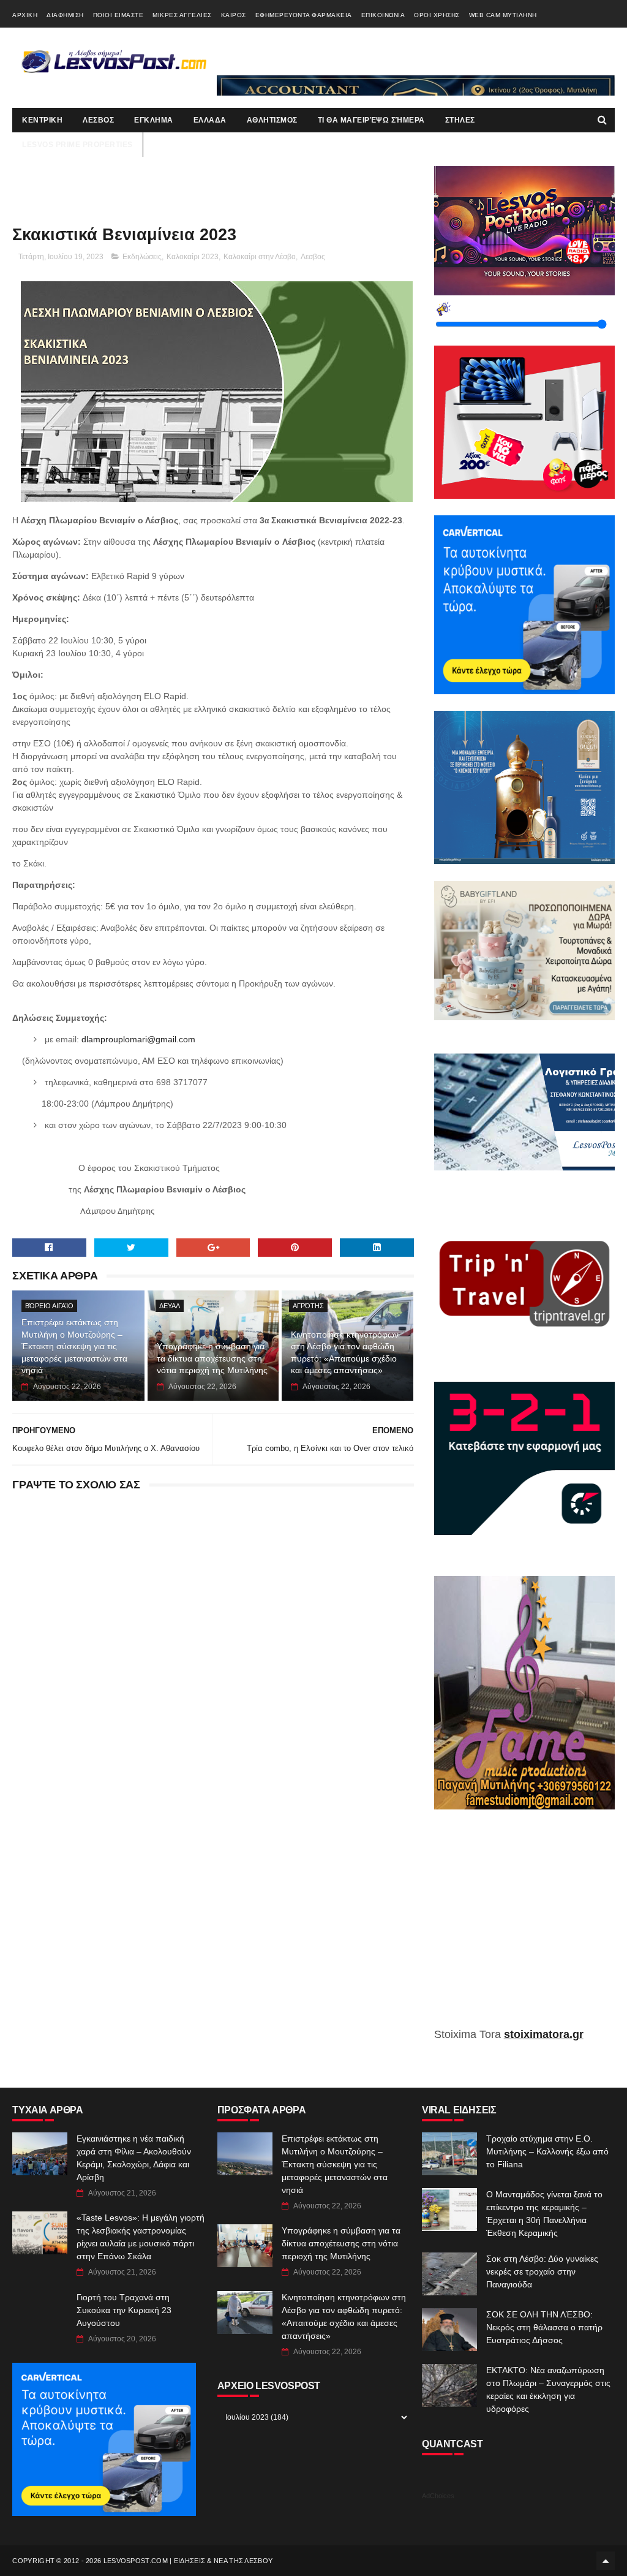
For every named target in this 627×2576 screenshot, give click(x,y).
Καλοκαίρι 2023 (193, 257)
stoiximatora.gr (544, 2034)
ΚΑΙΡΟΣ (234, 15)
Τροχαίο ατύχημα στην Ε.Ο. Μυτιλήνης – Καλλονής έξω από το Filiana (547, 2151)
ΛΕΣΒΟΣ (98, 120)
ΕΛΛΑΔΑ (210, 120)
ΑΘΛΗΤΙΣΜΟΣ (272, 120)
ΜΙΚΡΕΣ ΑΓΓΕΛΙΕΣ (182, 15)
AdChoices (438, 2496)
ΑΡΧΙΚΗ (25, 15)
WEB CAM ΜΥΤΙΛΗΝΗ (503, 15)
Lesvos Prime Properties (77, 145)
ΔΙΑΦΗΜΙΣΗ (65, 15)
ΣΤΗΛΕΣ (460, 120)
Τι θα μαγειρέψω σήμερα (371, 120)
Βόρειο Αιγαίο (49, 1306)
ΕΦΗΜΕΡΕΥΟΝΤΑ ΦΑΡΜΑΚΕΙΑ (304, 15)
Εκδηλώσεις (142, 257)
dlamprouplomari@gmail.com (138, 1039)
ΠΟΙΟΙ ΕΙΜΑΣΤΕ (118, 15)
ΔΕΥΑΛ (170, 1306)
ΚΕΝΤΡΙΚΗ (42, 120)
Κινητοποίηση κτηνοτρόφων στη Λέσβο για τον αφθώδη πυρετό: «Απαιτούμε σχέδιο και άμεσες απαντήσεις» (345, 1353)
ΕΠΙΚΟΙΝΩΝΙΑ (383, 15)
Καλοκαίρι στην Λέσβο (260, 257)
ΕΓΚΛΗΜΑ (154, 120)
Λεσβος (313, 257)
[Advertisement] (524, 1927)
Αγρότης (308, 1306)
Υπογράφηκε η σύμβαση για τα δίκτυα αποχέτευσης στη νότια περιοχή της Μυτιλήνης (212, 1358)
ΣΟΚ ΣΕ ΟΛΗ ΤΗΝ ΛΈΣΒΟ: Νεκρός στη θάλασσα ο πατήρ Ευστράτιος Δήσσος (544, 2327)
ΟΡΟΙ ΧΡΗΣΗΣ (437, 15)
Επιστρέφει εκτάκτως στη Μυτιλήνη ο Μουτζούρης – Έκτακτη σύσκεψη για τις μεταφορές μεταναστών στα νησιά (74, 1346)
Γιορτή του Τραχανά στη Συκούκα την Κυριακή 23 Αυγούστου (124, 2310)
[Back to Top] (606, 2561)
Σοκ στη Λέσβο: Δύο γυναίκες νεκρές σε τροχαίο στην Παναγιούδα (542, 2271)
